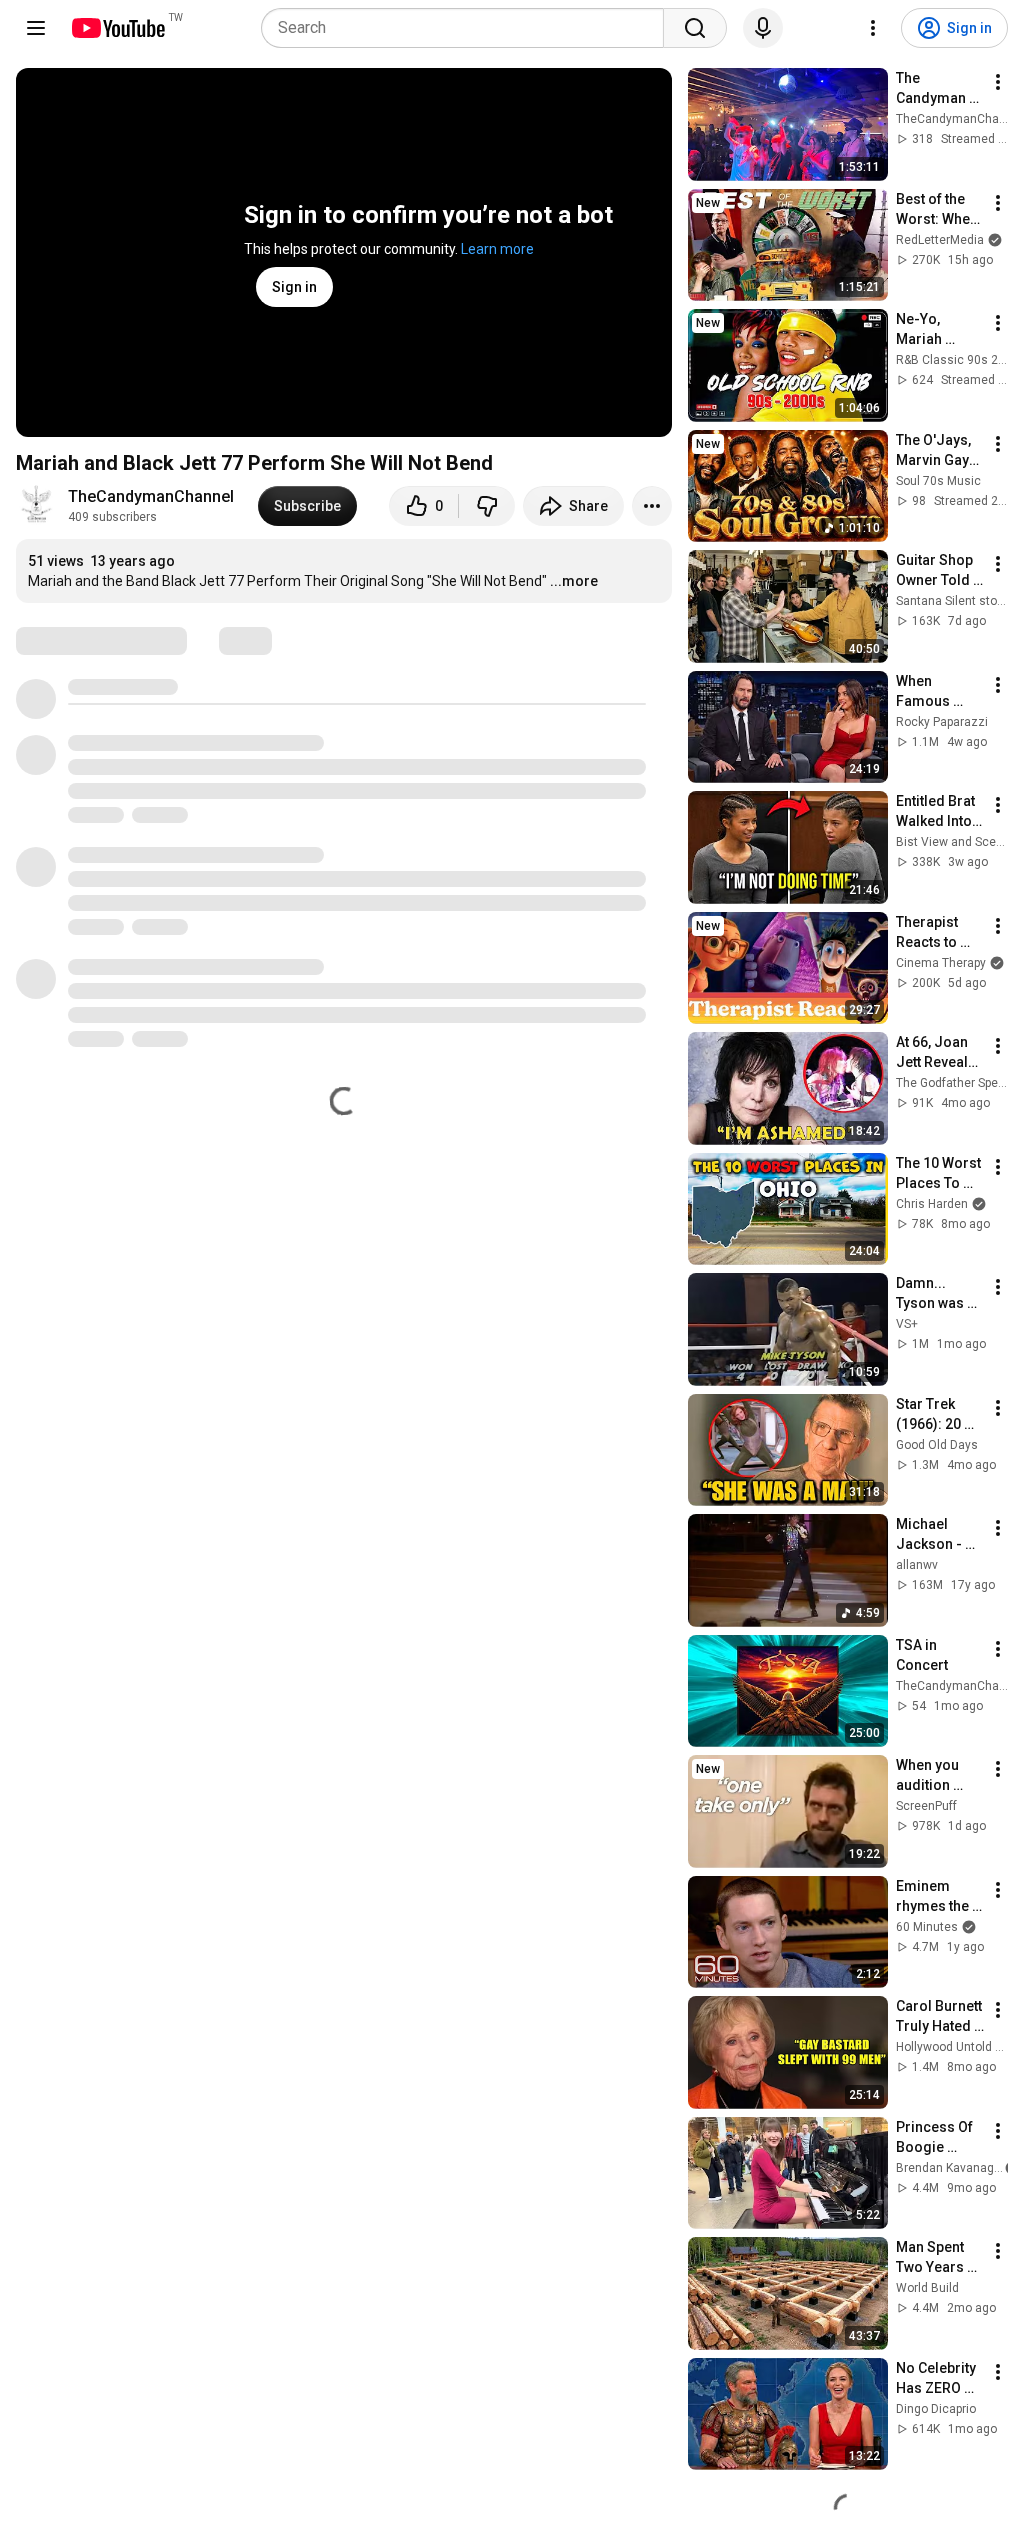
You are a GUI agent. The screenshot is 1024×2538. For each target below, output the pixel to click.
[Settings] (873, 28)
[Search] (695, 28)
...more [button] (574, 581)
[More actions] (652, 506)
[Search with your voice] (763, 28)
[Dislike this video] (487, 506)
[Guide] (36, 28)
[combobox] (468, 28)
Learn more (497, 249)
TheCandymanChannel (151, 496)
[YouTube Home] (117, 28)
